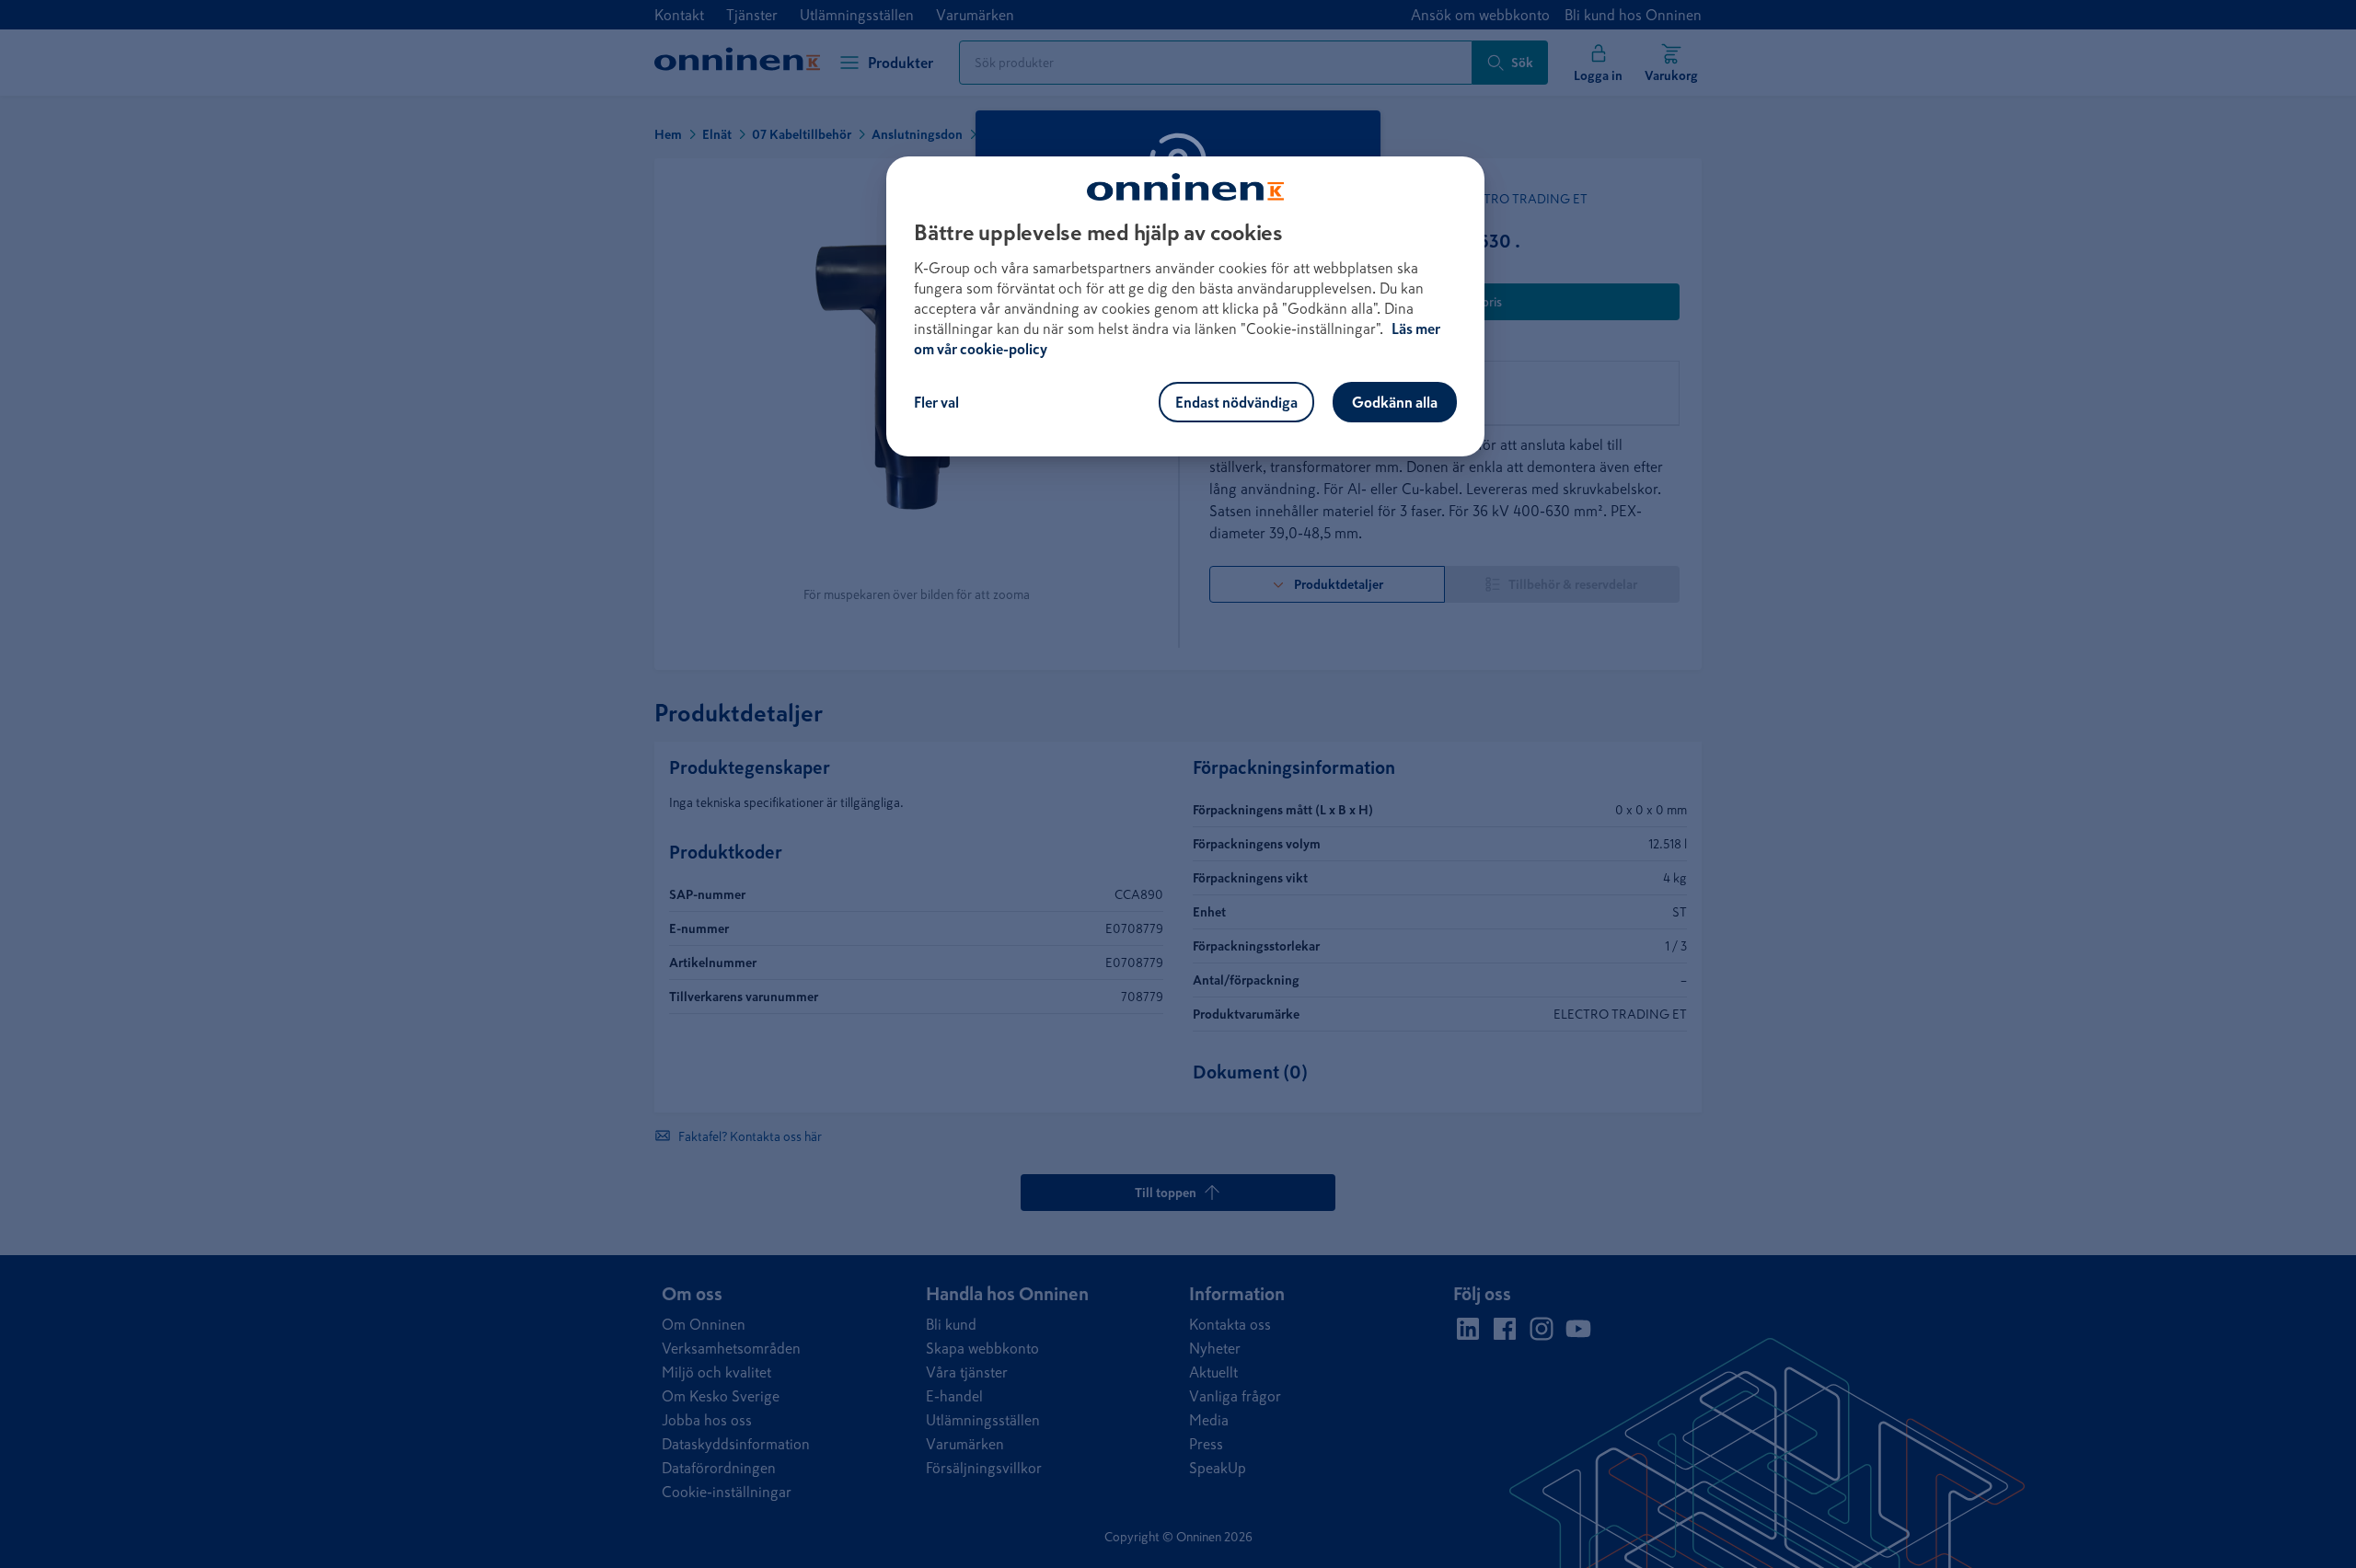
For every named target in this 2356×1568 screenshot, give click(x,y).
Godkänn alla (1395, 402)
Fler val (936, 402)
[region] (1185, 306)
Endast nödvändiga (1236, 402)
